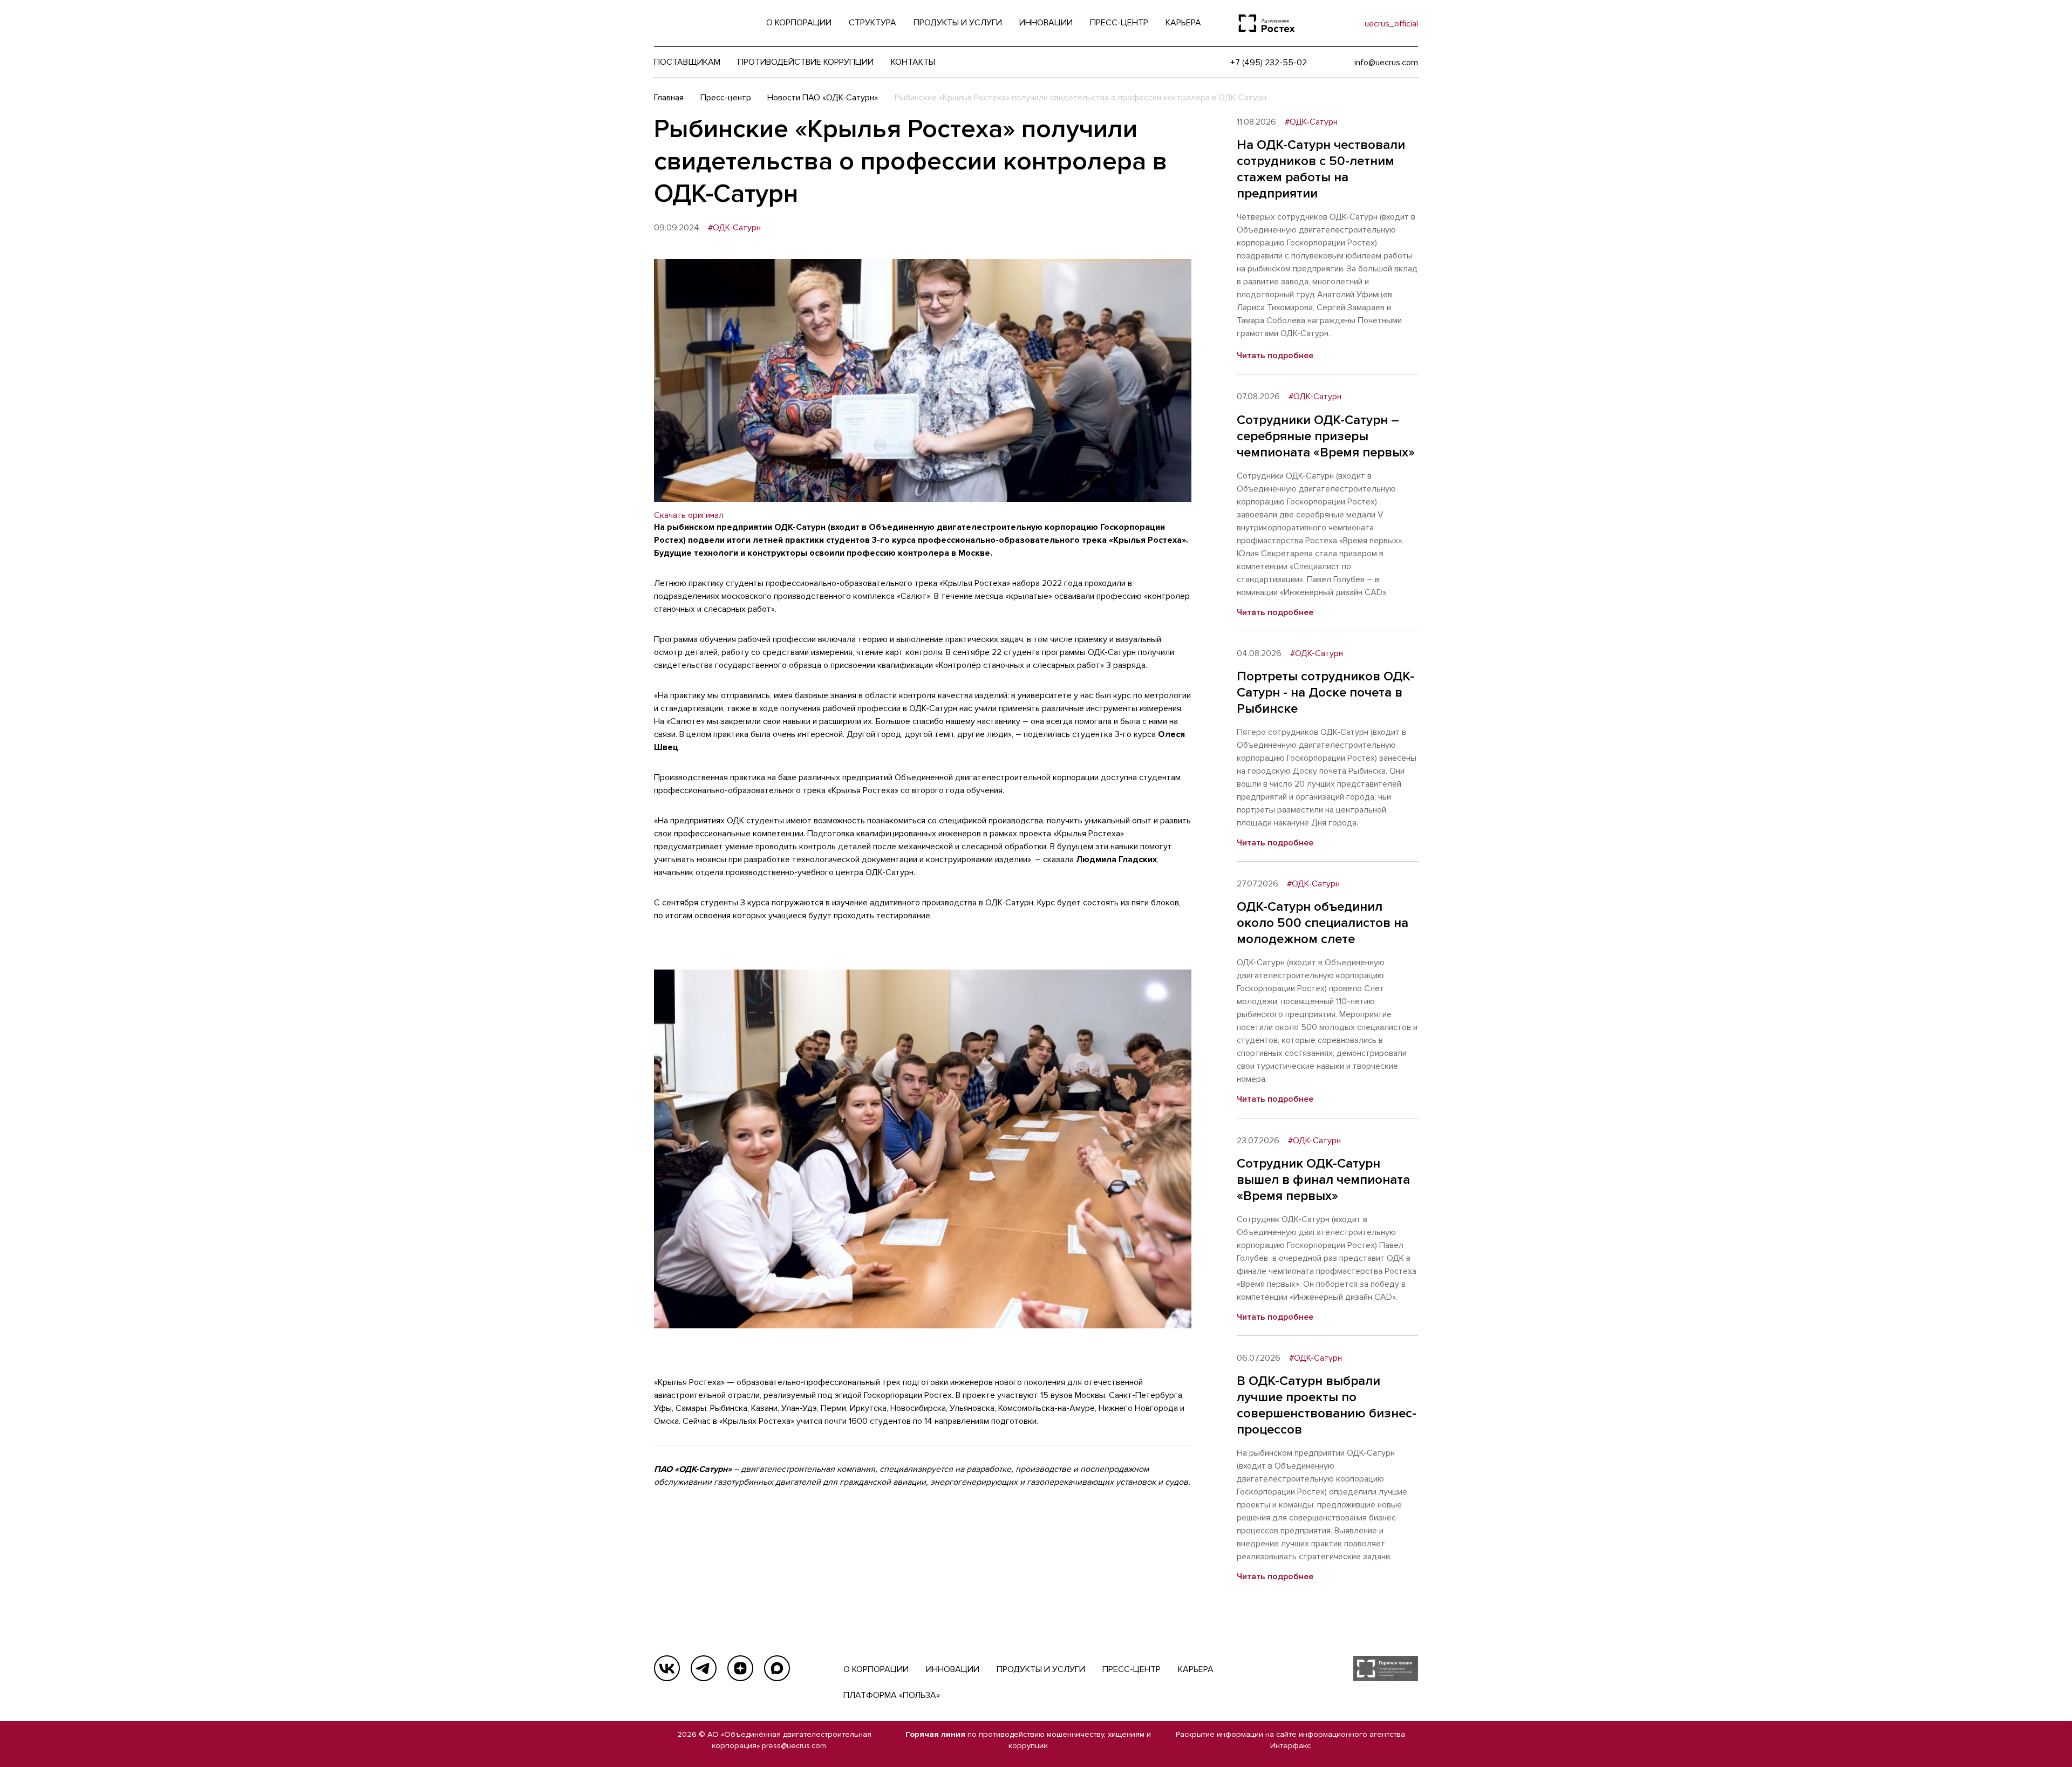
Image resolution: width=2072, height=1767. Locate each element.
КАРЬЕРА (1196, 1669)
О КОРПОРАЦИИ (876, 1669)
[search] (1334, 23)
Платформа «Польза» (892, 1695)
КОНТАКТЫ (913, 62)
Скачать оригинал (689, 515)
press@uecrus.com (794, 1746)
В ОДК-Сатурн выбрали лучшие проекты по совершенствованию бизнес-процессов (1327, 1405)
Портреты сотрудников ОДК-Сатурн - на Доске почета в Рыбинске (1325, 693)
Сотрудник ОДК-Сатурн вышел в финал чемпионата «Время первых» (1323, 1180)
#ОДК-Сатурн (734, 228)
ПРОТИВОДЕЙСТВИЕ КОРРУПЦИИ (806, 62)
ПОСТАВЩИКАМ (687, 62)
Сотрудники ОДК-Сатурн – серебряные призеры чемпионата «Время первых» (1326, 436)
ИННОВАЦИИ (953, 1669)
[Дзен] (740, 1668)
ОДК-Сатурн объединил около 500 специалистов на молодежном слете (1323, 923)
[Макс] (777, 1668)
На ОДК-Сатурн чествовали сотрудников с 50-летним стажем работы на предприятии (1321, 169)
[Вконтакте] (667, 1668)
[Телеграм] (704, 1668)
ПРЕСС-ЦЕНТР (1132, 1669)
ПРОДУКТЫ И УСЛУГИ (1041, 1669)
